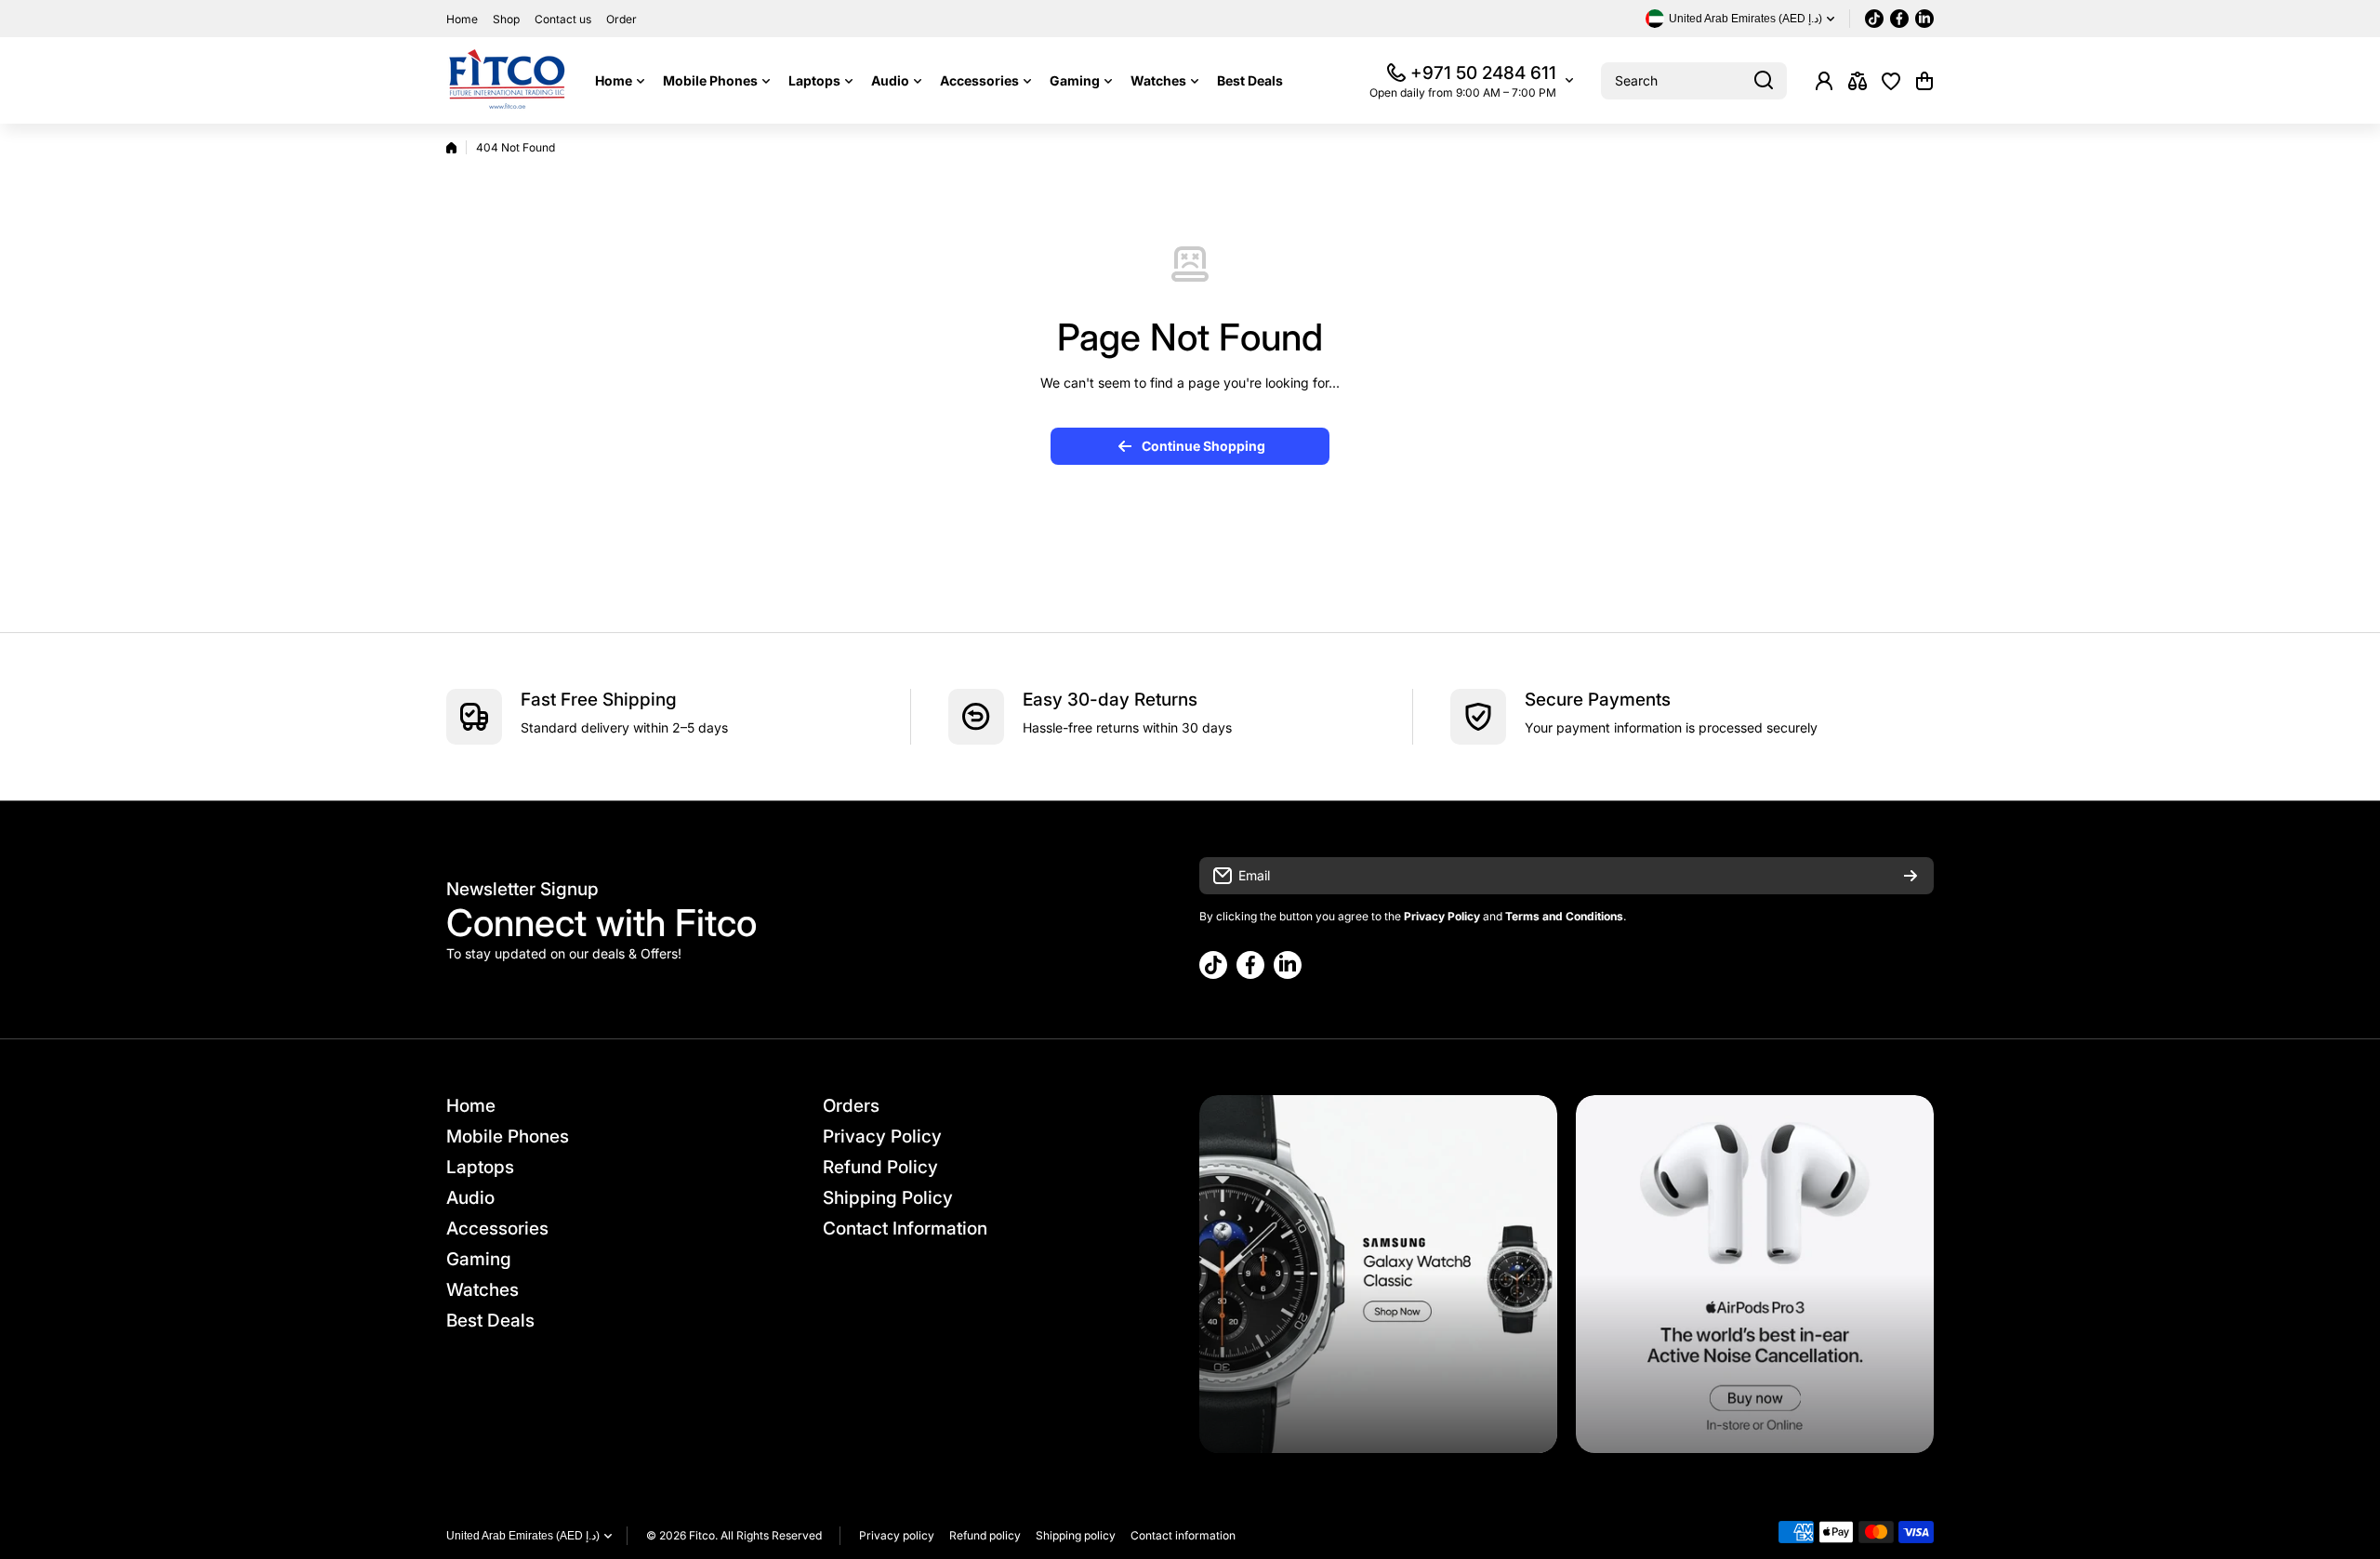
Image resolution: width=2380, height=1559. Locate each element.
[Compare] (1858, 81)
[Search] (1764, 81)
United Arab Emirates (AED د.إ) (523, 1536)
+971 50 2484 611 (1483, 73)
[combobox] (1694, 81)
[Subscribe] (1911, 876)
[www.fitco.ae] (507, 80)
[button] (1924, 81)
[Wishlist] (1891, 81)
